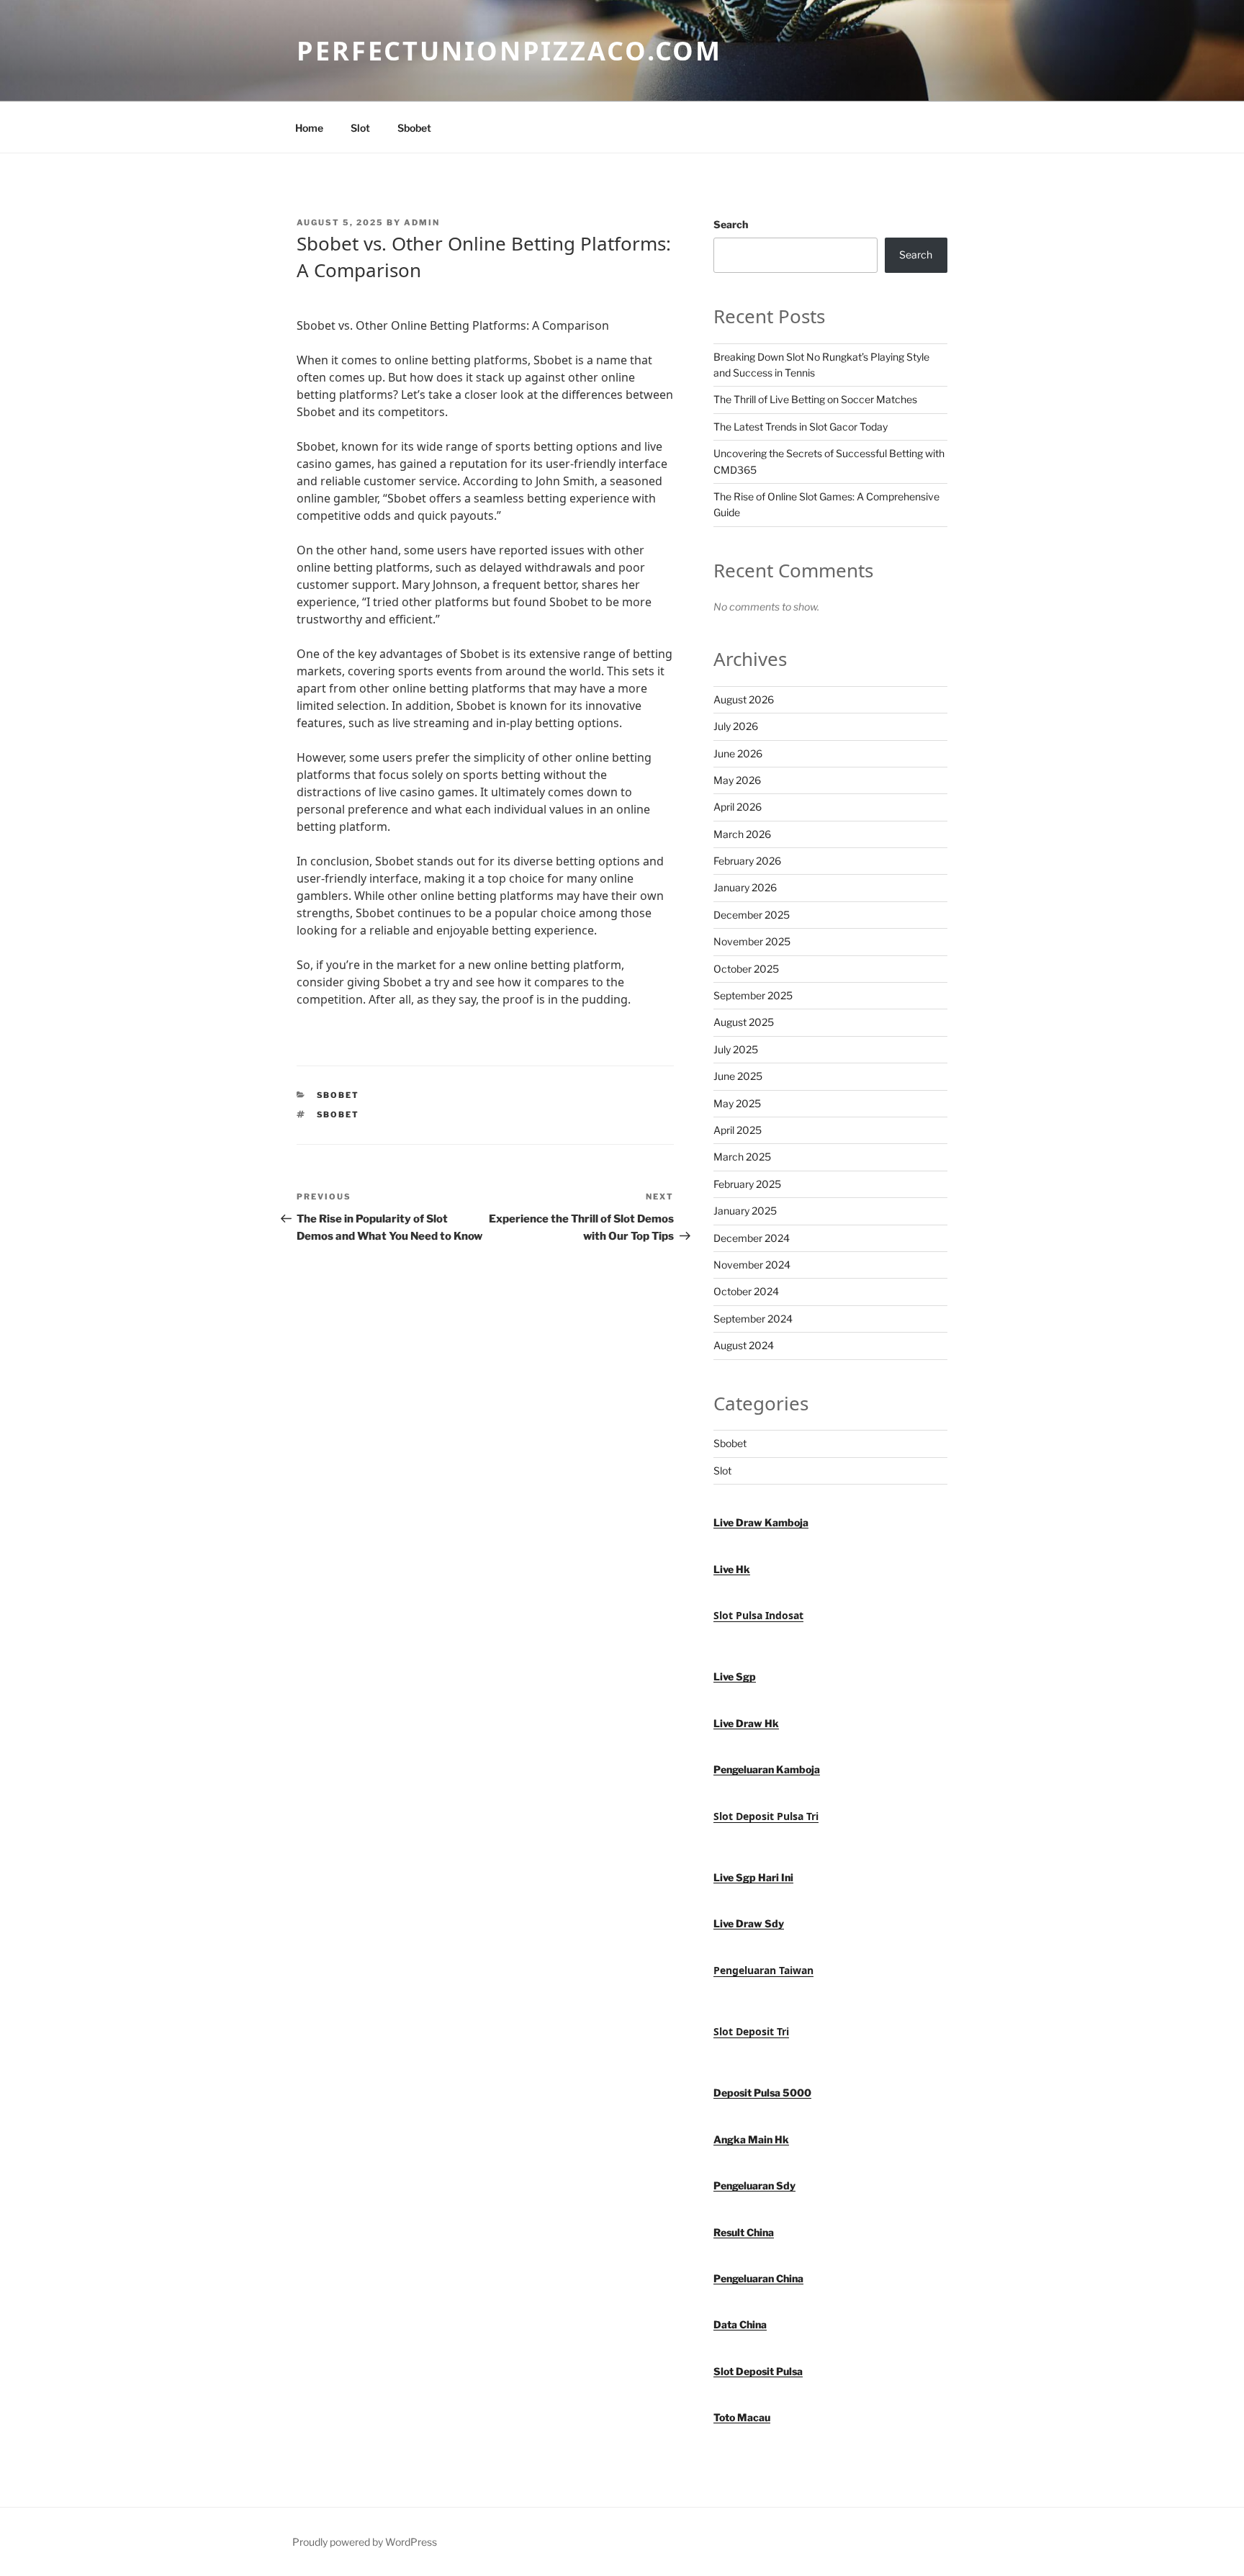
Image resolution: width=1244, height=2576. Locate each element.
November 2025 (752, 941)
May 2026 (737, 780)
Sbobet (414, 128)
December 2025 (752, 915)
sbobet (338, 1114)
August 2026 (744, 699)
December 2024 (752, 1238)
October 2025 (746, 969)
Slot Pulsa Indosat (758, 1615)
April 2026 (738, 807)
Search (731, 224)
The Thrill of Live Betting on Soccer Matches (815, 399)
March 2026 (742, 834)
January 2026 (745, 887)
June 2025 (738, 1076)
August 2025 (744, 1022)
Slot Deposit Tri (751, 2031)
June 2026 (738, 753)
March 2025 (742, 1157)
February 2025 (747, 1184)
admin (422, 222)
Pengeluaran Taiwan (763, 1970)
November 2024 (752, 1265)
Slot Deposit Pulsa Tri (766, 1816)
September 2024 (753, 1319)
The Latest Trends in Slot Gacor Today (801, 427)
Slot (360, 128)
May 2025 (737, 1103)
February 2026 (747, 861)
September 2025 (753, 995)
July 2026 (736, 726)
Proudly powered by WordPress (365, 2542)
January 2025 (745, 1211)
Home (309, 128)
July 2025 (736, 1049)
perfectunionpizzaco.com (509, 51)
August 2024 (744, 1345)
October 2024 (746, 1291)
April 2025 (738, 1130)
